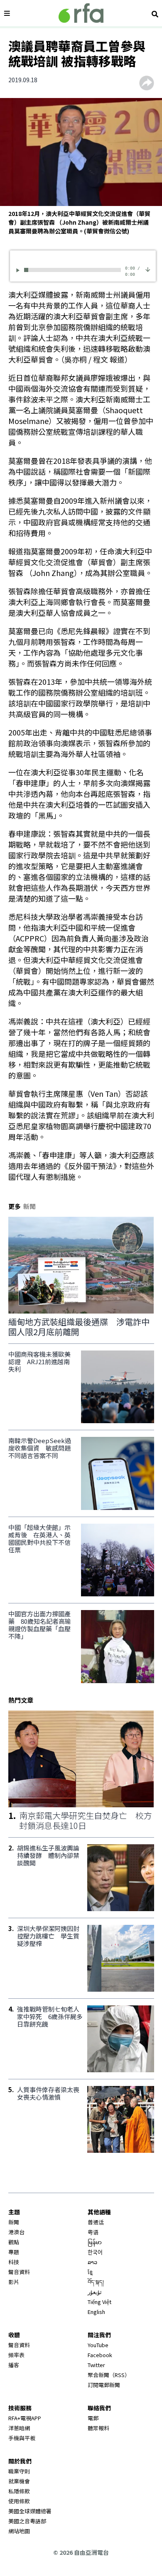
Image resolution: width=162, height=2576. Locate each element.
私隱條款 (19, 2491)
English (96, 2312)
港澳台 (16, 2232)
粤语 (93, 2232)
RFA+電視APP (25, 2418)
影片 (14, 2282)
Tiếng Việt (99, 2302)
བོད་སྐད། (96, 2282)
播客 (14, 2365)
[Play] (19, 270)
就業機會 (19, 2481)
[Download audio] (148, 269)
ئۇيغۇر (95, 2292)
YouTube (98, 2345)
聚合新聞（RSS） (109, 2375)
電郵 (93, 2418)
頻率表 (16, 2355)
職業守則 (19, 2471)
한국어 (95, 2252)
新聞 (14, 2222)
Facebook (100, 2355)
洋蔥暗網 (19, 2428)
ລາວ (92, 2262)
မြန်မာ (95, 2242)
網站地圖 (19, 2531)
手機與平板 (22, 2438)
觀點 (14, 2242)
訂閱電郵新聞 (104, 2385)
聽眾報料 (98, 2428)
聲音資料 (19, 2272)
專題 (14, 2252)
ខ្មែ (90, 2272)
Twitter (96, 2365)
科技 (14, 2262)
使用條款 (19, 2501)
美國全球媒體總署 (30, 2511)
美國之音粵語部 (27, 2521)
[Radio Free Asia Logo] (81, 13)
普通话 (96, 2222)
